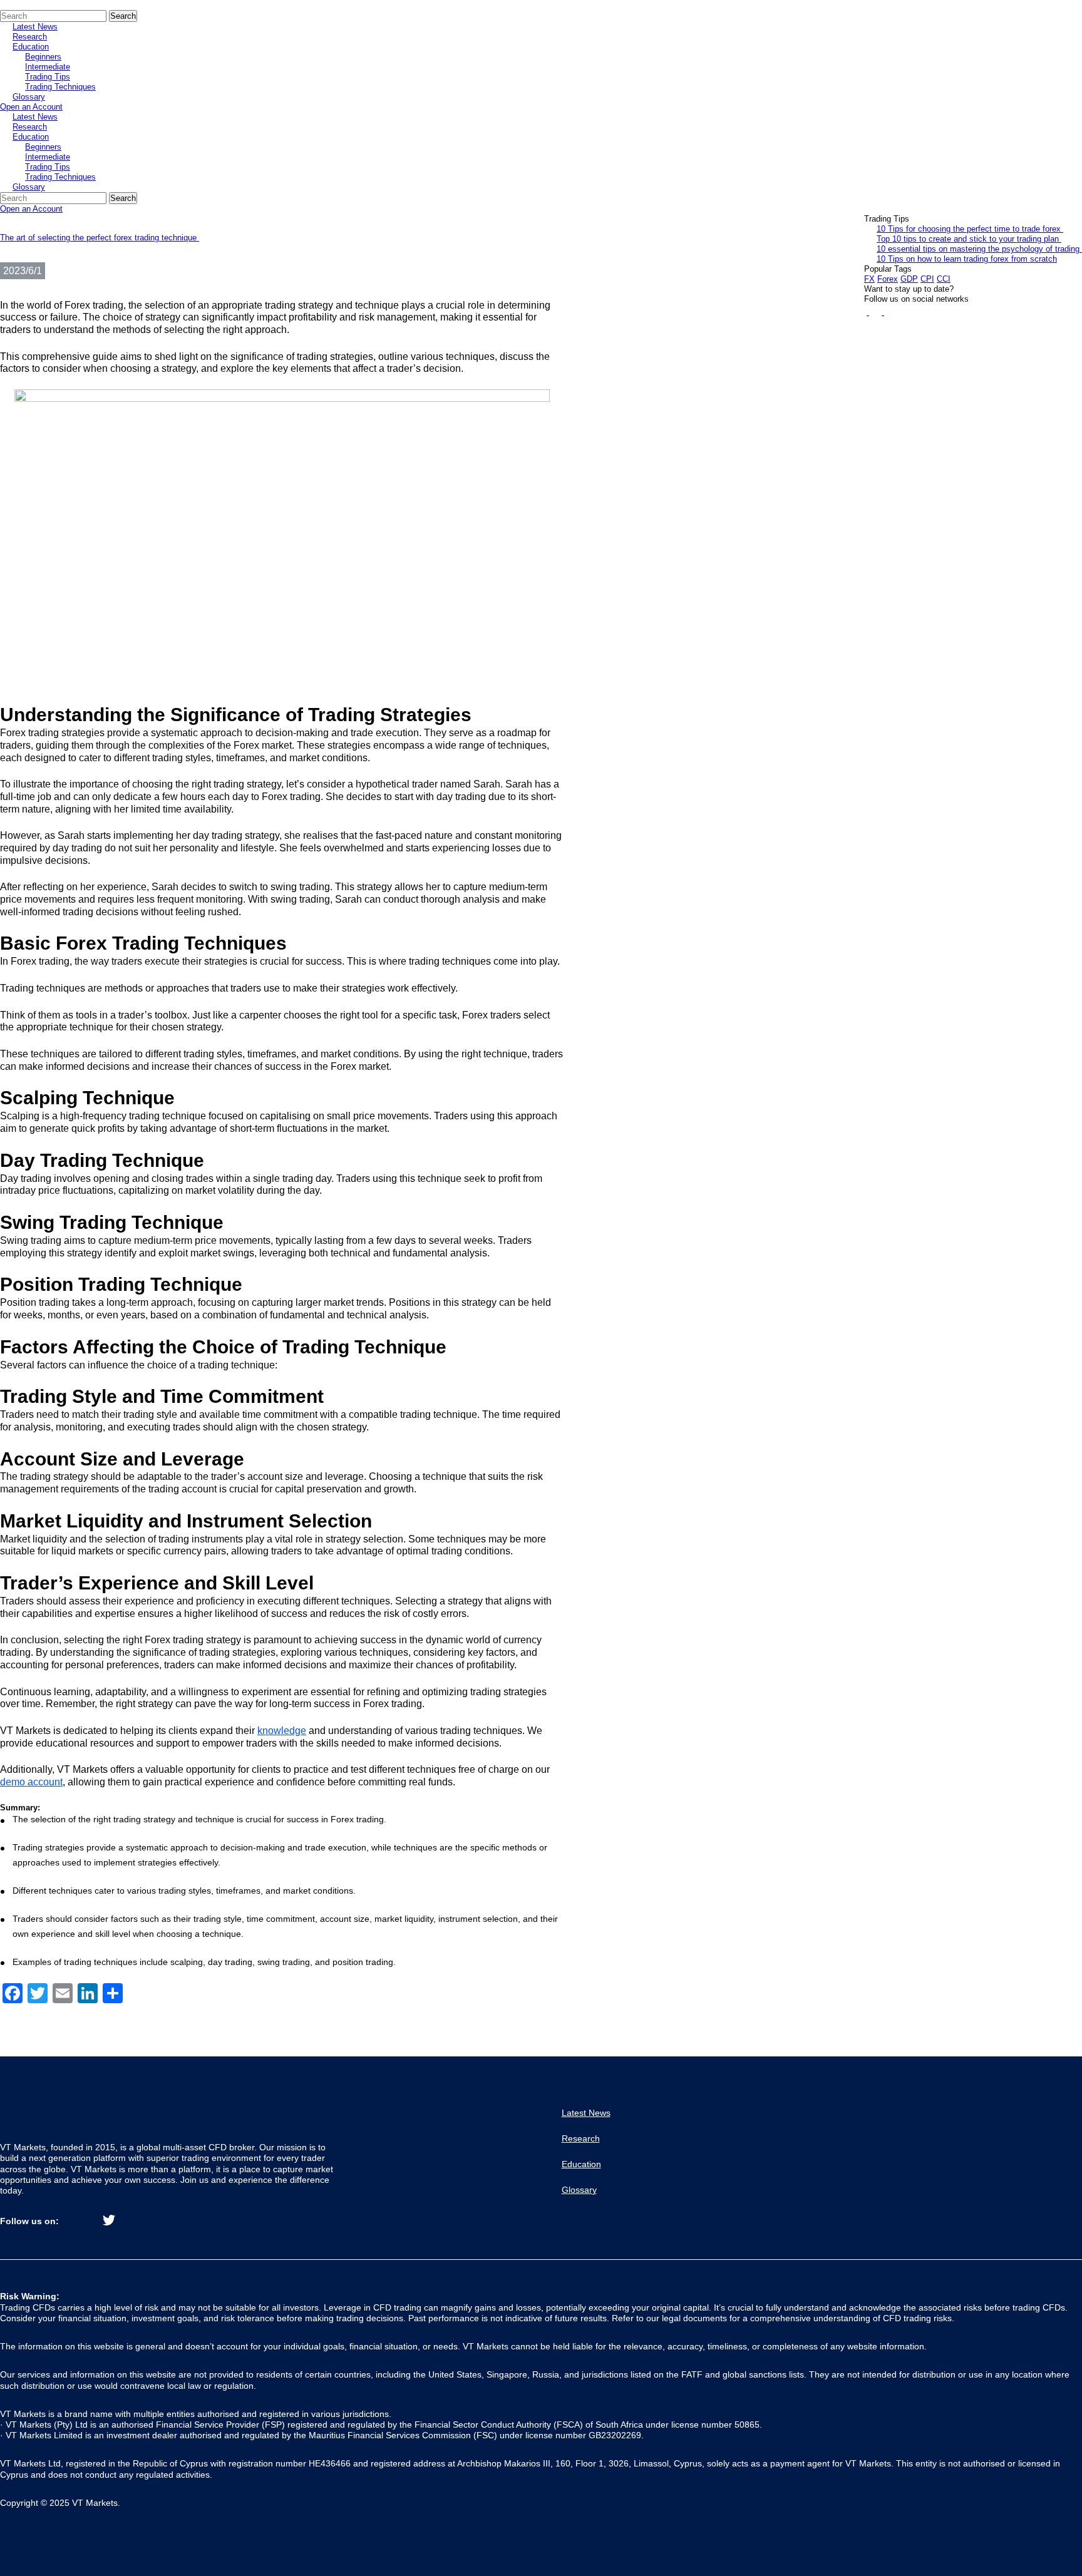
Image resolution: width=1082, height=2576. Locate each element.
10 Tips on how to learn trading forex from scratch (967, 259)
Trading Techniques (60, 87)
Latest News (35, 27)
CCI (944, 279)
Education (31, 47)
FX (869, 279)
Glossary (29, 97)
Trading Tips (48, 77)
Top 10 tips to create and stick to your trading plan (969, 239)
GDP (909, 279)
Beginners (43, 57)
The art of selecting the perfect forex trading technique (100, 238)
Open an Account (31, 107)
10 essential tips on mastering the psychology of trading (979, 249)
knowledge (282, 1731)
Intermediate (48, 67)
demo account (31, 1782)
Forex (888, 279)
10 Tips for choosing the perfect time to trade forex (970, 229)
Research (30, 37)
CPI (927, 279)
